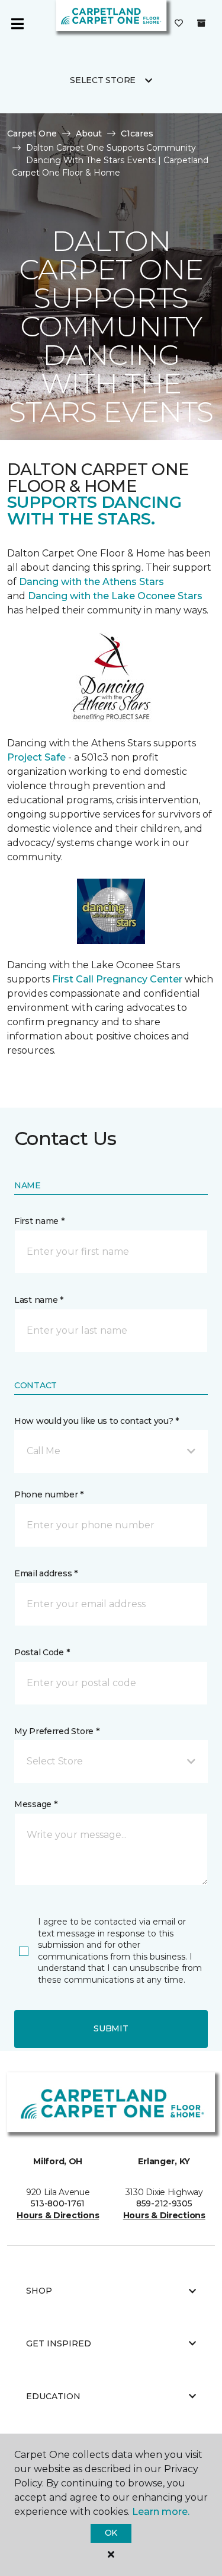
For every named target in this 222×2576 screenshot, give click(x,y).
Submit (111, 2028)
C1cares (137, 133)
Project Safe (36, 757)
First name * (39, 1221)
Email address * (46, 1573)
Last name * (39, 1300)
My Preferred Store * (57, 1731)
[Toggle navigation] (17, 24)
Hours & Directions (58, 2215)
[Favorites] (179, 24)
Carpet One (32, 133)
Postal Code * (42, 1652)
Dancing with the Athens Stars (90, 582)
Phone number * (49, 1494)
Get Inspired (59, 2343)
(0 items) (201, 23)
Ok (111, 2533)
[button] (111, 1451)
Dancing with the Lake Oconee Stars (115, 596)
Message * (36, 1804)
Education (53, 2396)
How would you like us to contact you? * (96, 1421)
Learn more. (161, 2512)
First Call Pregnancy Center (118, 979)
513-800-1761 (58, 2203)
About (89, 133)
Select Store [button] (103, 80)
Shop (39, 2291)
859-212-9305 (164, 2203)
